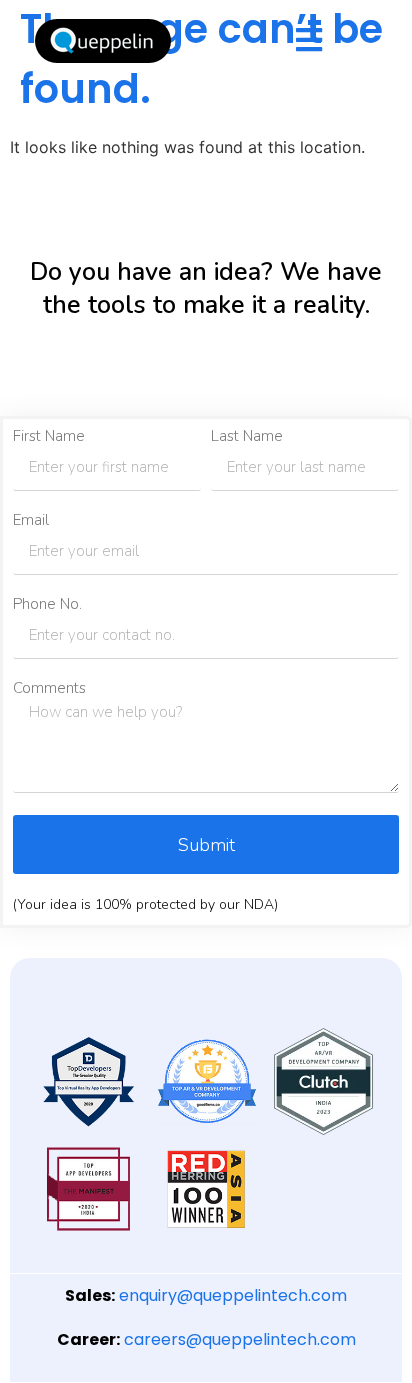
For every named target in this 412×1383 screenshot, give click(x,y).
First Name (49, 436)
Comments (49, 688)
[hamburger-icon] (309, 41)
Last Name (247, 436)
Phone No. (47, 604)
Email (31, 520)
